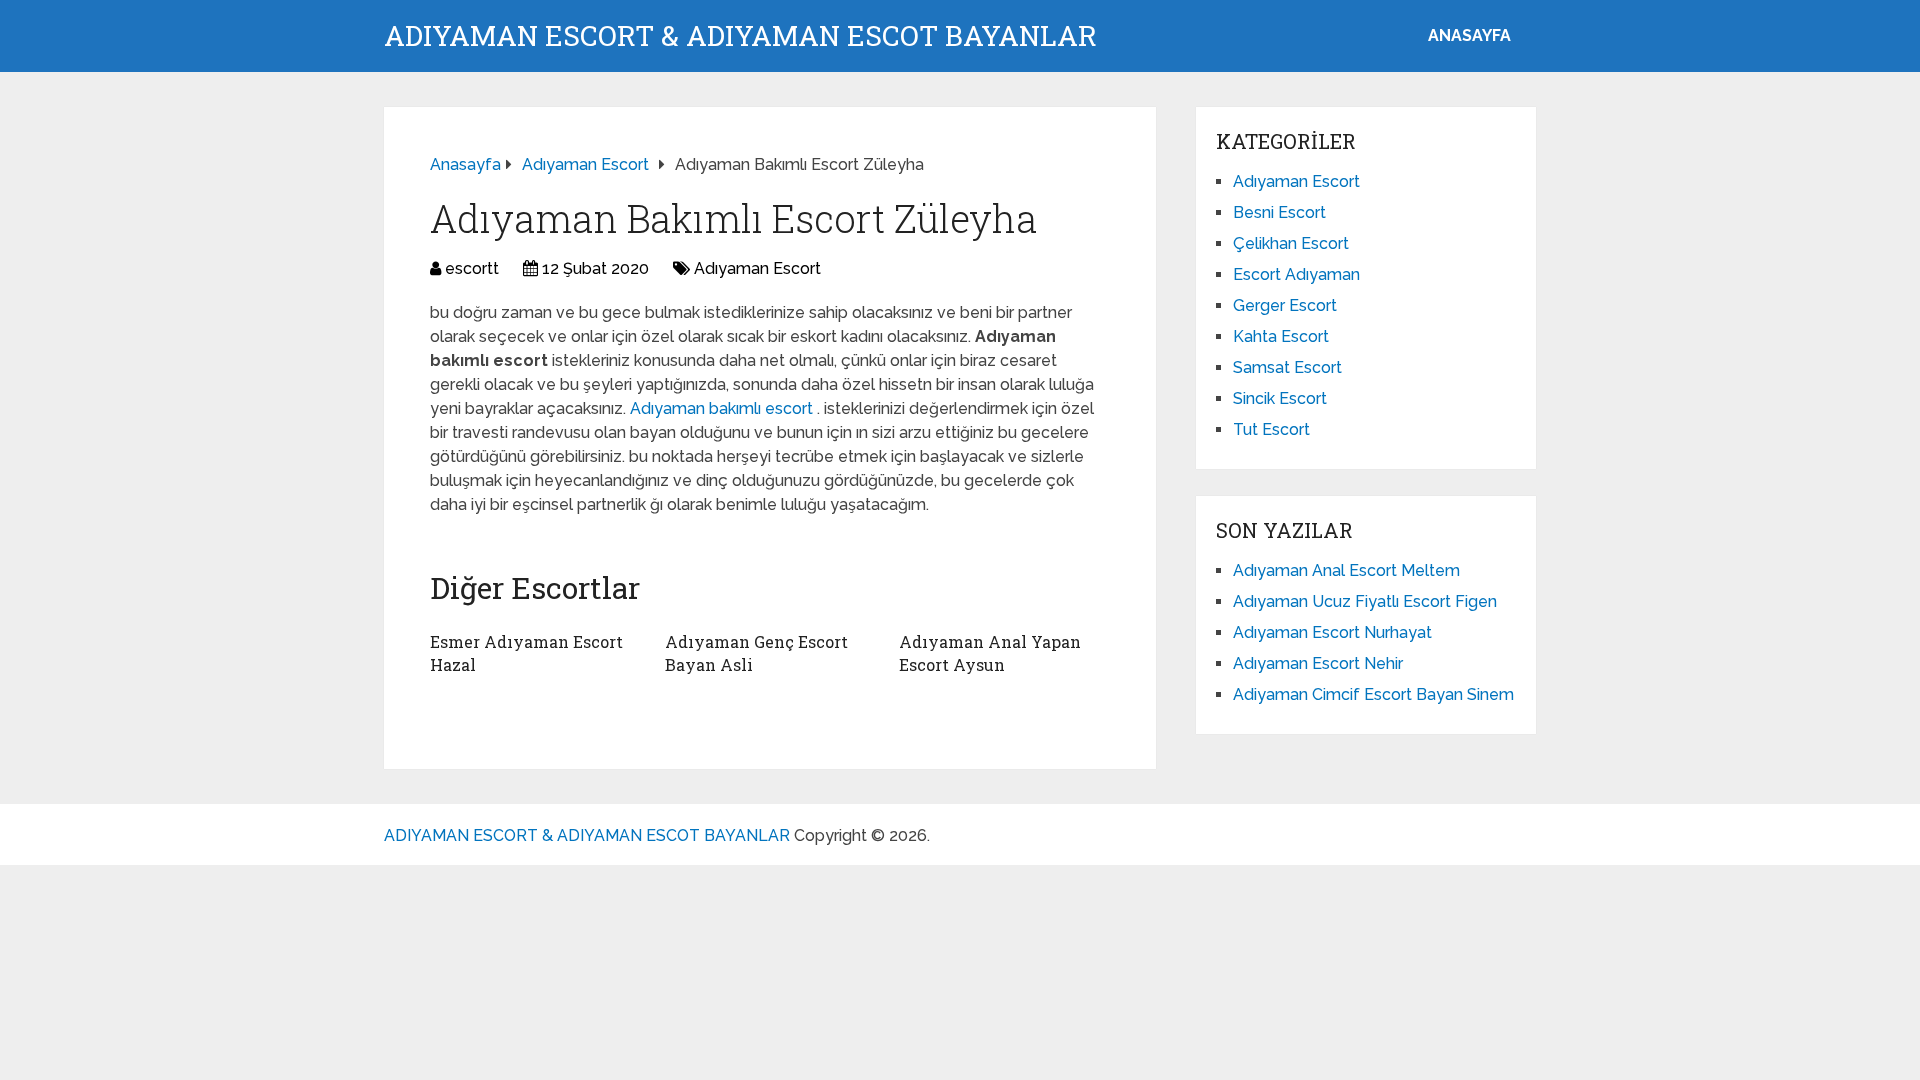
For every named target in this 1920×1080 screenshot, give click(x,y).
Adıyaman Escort (757, 268)
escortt (472, 268)
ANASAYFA (1469, 35)
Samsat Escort (1287, 367)
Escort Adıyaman (1296, 274)
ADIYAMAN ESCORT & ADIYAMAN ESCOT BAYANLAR (740, 36)
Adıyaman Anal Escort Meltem (1346, 570)
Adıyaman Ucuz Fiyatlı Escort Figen (1365, 601)
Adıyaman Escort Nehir (1318, 663)
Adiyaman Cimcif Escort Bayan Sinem (1373, 694)
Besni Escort (1279, 212)
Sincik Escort (1280, 398)
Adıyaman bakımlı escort (723, 408)
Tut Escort (1271, 429)
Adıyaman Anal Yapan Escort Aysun (990, 652)
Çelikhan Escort (1291, 243)
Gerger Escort (1285, 305)
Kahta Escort (1281, 336)
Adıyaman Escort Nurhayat (1332, 632)
